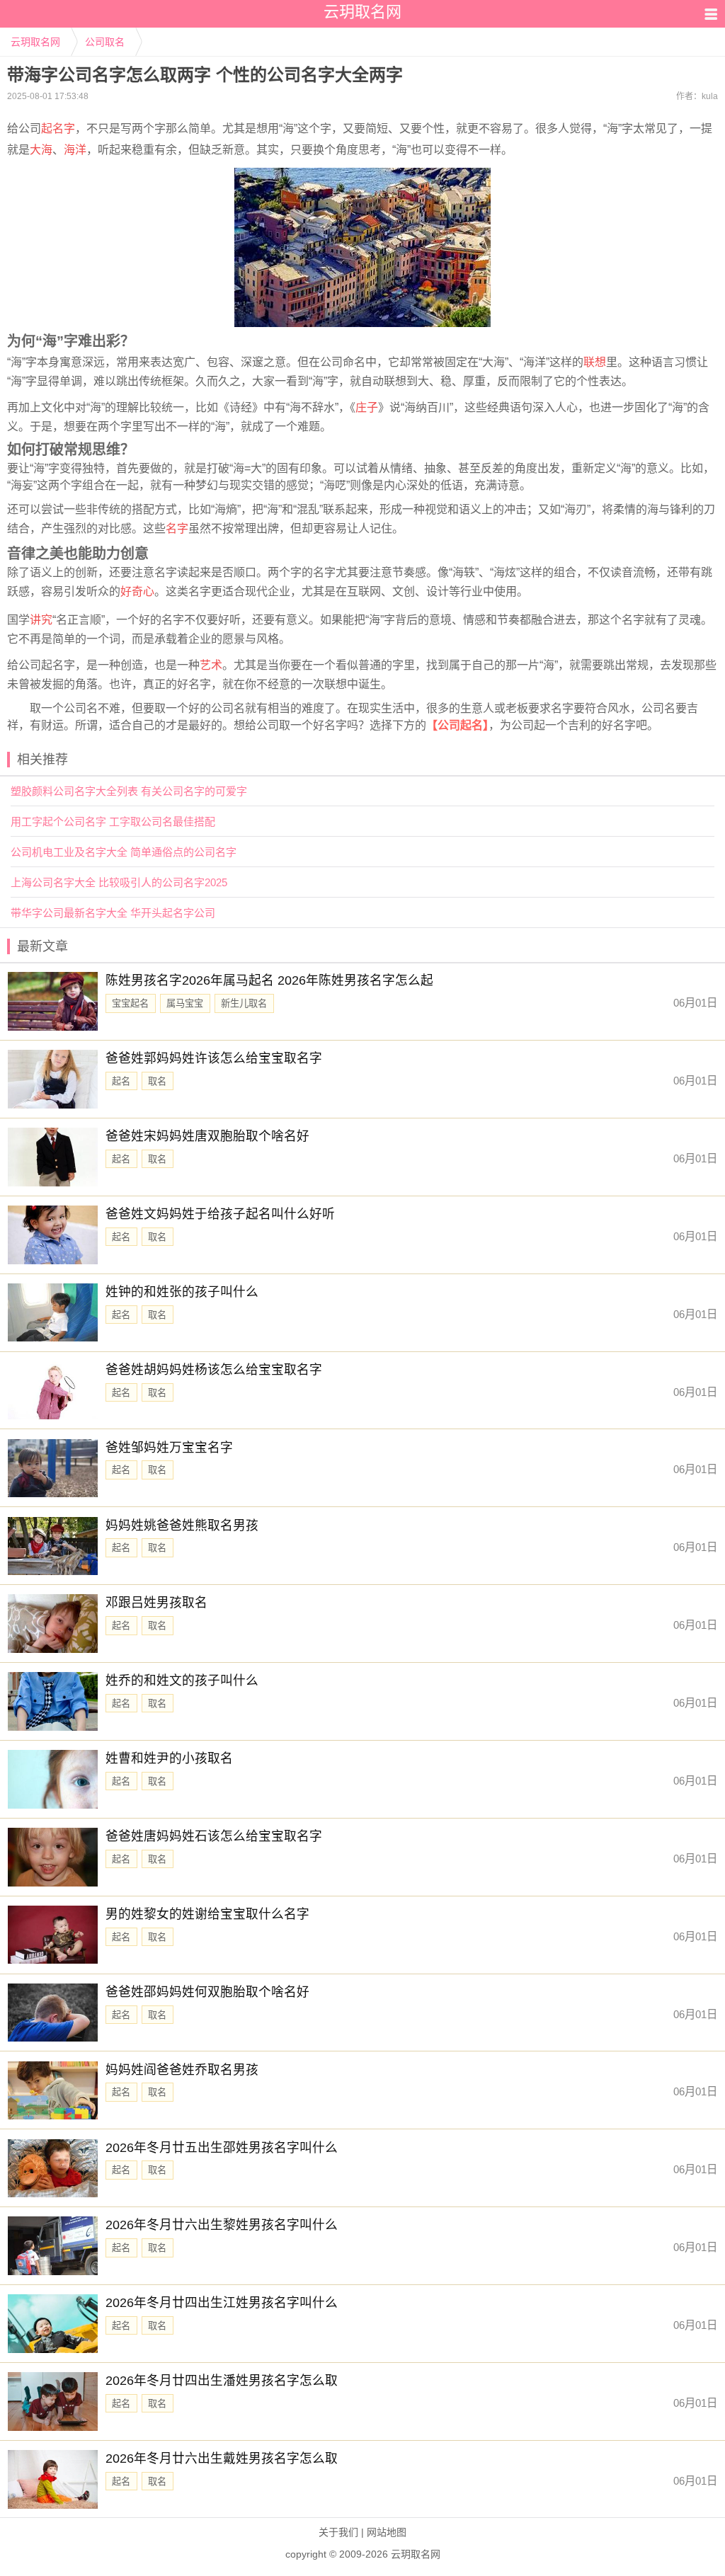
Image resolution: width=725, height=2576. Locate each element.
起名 (121, 1081)
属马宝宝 (185, 1003)
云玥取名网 (35, 42)
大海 (41, 150)
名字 (177, 528)
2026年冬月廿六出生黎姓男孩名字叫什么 (222, 2225)
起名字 (58, 128)
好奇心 (137, 591)
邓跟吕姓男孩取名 (156, 1603)
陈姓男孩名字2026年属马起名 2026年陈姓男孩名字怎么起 (269, 980)
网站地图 (387, 2532)
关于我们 (338, 2532)
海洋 (75, 150)
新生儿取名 (244, 1003)
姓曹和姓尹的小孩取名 (169, 1758)
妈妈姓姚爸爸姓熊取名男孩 (182, 1525)
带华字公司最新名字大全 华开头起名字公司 (113, 913)
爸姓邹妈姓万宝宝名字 (169, 1448)
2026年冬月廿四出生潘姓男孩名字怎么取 (222, 2381)
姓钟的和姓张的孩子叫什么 (182, 1292)
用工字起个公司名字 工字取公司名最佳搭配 (113, 822)
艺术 (211, 665)
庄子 (367, 407)
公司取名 (105, 42)
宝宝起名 (130, 1003)
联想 (595, 362)
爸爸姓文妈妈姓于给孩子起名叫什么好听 (220, 1214)
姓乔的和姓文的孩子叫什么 (182, 1681)
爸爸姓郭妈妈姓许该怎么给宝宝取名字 (214, 1058)
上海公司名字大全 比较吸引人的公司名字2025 (119, 882)
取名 (157, 1081)
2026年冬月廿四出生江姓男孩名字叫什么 (222, 2303)
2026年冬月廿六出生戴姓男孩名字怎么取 (222, 2458)
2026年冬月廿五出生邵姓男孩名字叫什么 (222, 2148)
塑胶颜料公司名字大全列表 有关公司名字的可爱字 (129, 791)
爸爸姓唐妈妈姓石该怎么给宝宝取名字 (214, 1836)
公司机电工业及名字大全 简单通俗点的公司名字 (124, 852)
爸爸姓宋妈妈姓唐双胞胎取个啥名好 (207, 1136)
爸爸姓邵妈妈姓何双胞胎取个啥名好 (207, 1992)
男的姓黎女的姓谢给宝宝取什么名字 (207, 1914)
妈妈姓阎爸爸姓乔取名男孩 (182, 2070)
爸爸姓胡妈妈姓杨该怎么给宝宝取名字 (214, 1370)
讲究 (41, 620)
